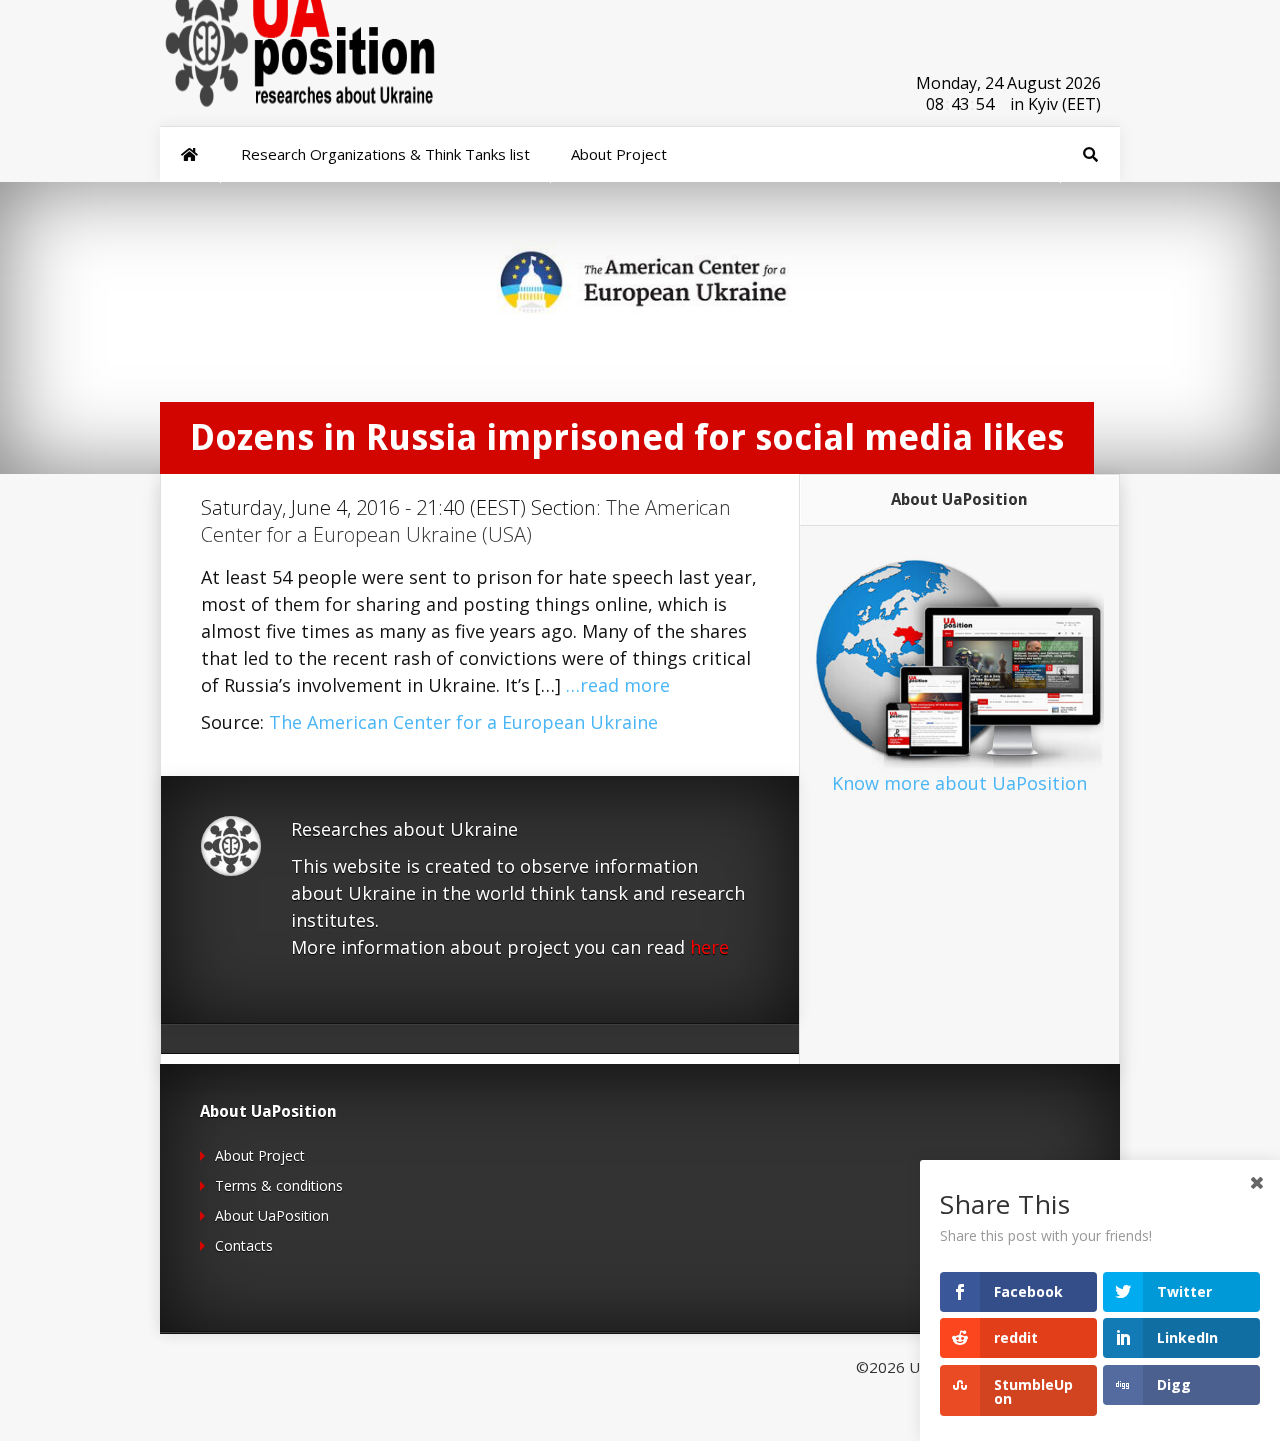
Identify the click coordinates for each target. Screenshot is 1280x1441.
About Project (260, 1155)
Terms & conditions (279, 1185)
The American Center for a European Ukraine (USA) (466, 521)
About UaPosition (272, 1215)
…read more (618, 685)
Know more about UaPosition (959, 783)
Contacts (244, 1245)
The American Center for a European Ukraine (463, 722)
